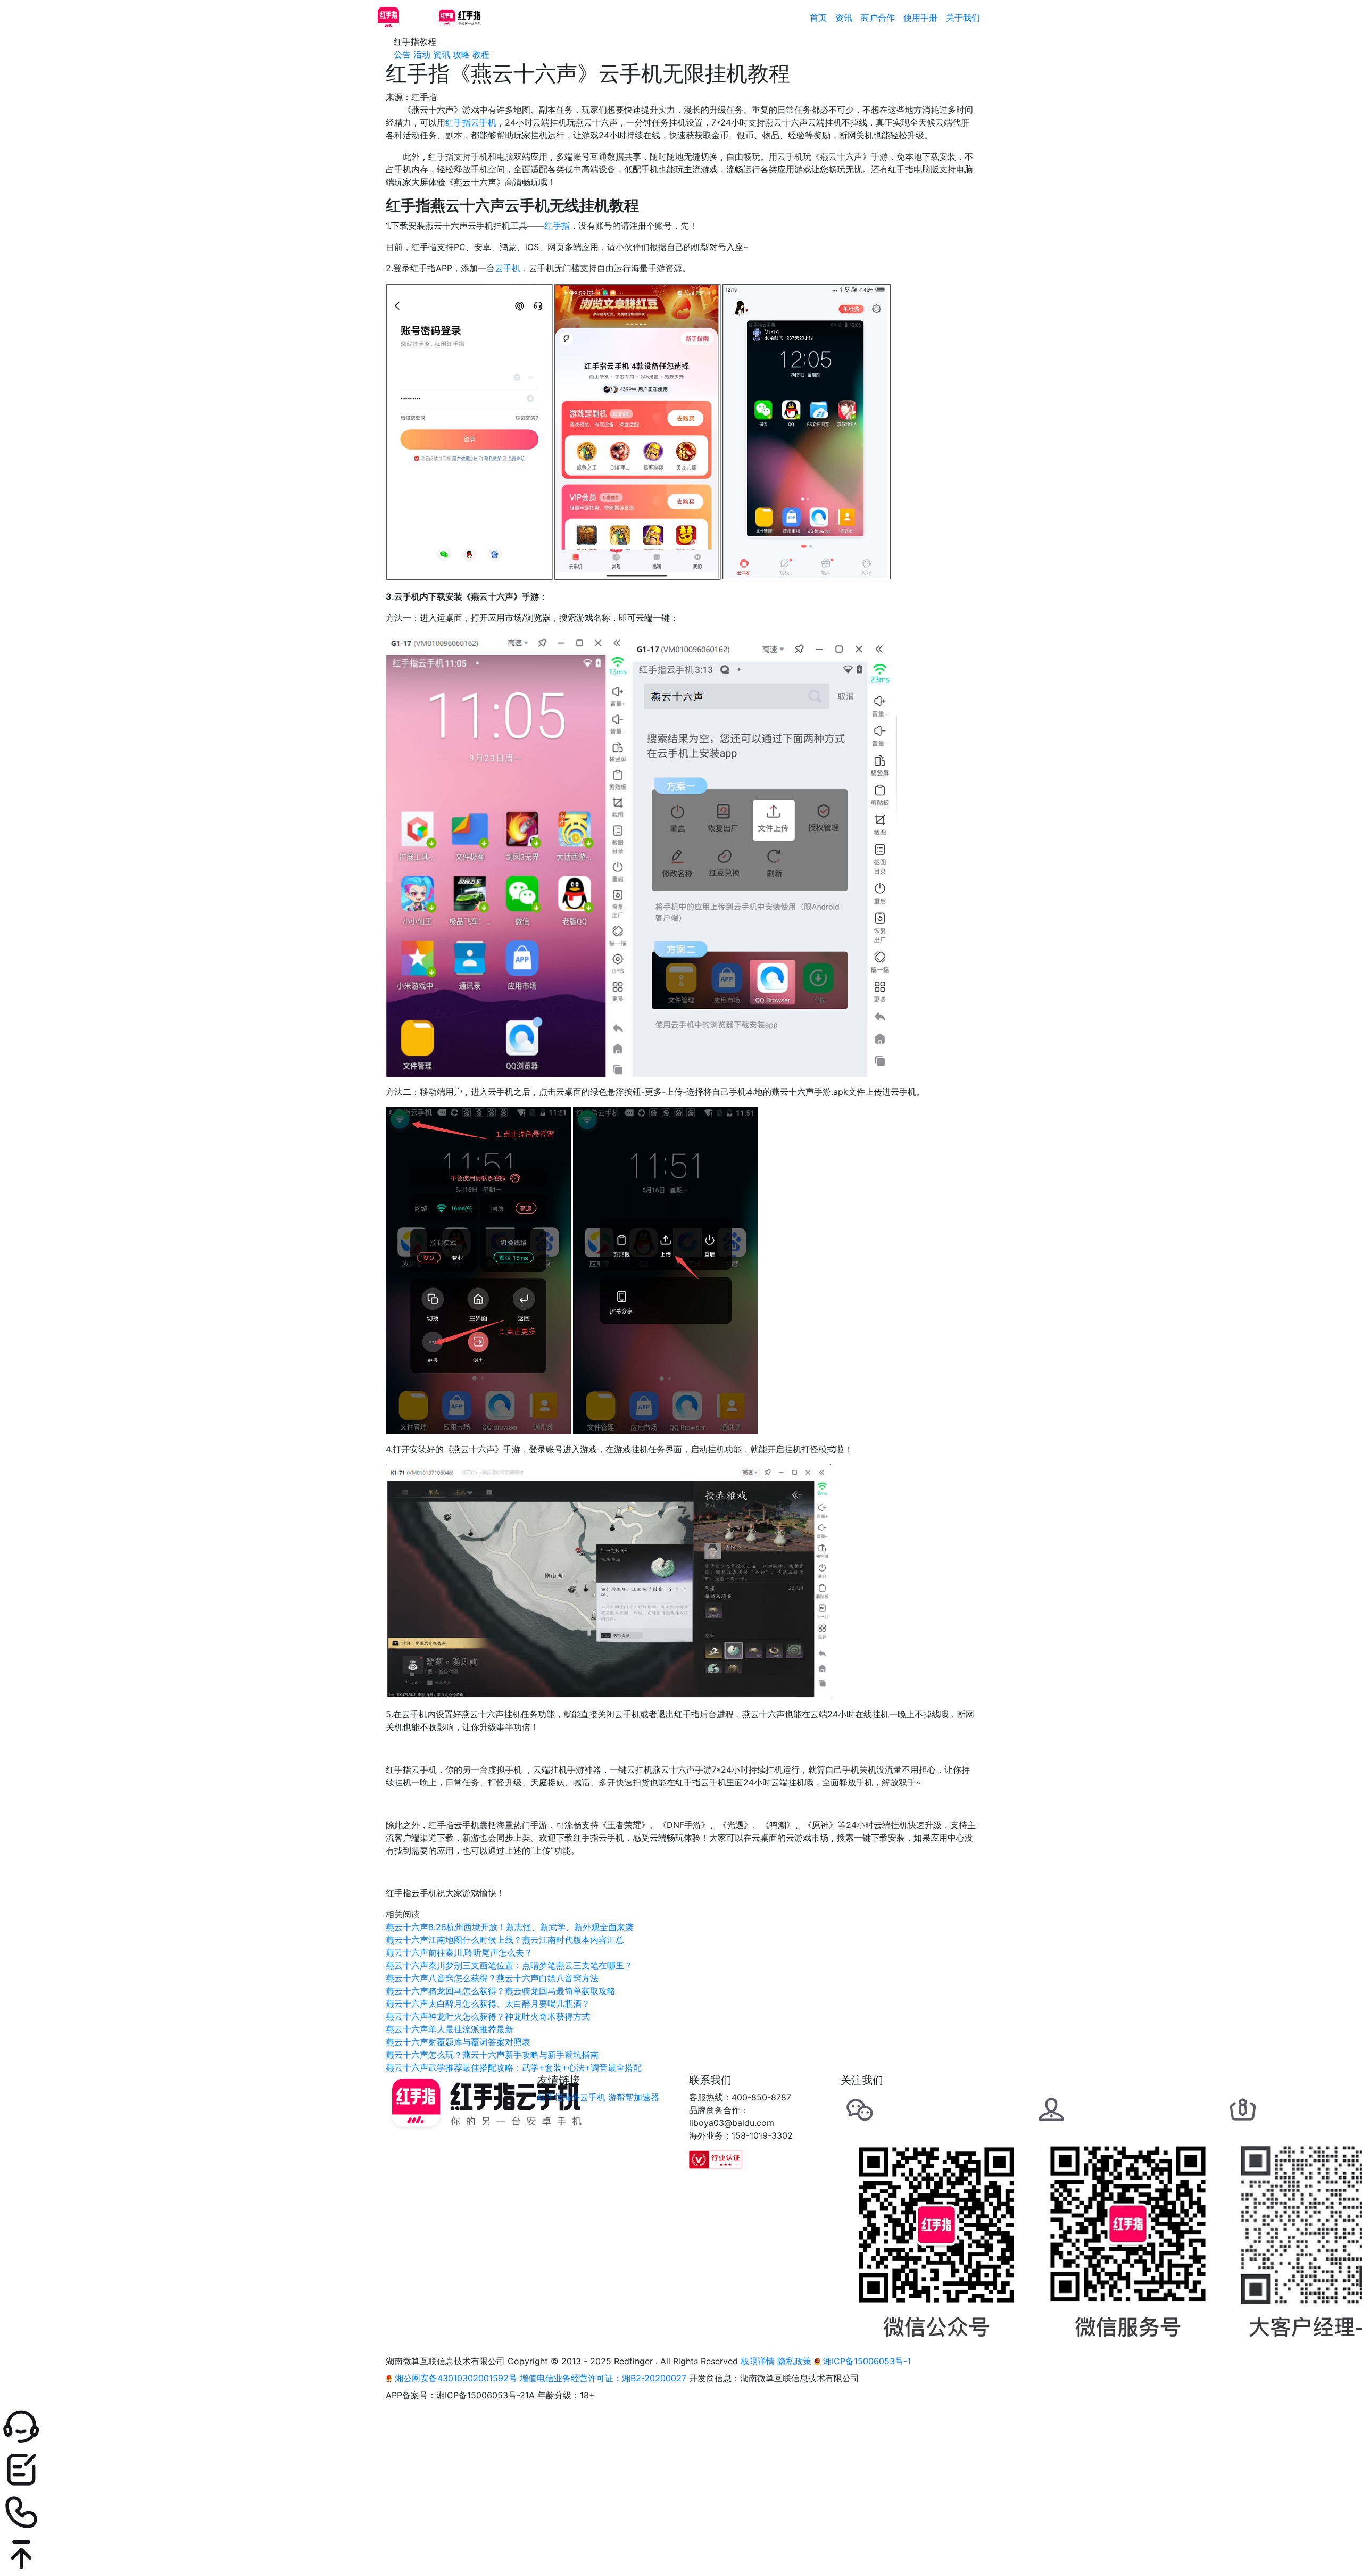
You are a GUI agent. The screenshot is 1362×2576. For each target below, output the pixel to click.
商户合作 (878, 18)
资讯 (844, 18)
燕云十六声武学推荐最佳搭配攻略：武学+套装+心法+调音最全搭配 (514, 2067)
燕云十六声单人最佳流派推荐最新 (450, 2029)
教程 (481, 54)
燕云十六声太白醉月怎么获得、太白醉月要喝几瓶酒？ (488, 2004)
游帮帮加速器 (634, 2097)
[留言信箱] (681, 2470)
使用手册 (920, 18)
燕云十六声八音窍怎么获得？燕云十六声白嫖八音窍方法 (492, 1978)
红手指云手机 (471, 122)
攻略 (461, 54)
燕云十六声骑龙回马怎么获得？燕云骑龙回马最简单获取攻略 (501, 1991)
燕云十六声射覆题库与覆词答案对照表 (458, 2042)
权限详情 (758, 2361)
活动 (422, 54)
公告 (402, 54)
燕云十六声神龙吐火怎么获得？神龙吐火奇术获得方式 (488, 2016)
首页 (818, 18)
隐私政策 (794, 2361)
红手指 (557, 226)
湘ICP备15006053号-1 (866, 2361)
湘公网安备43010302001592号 (456, 2378)
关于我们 (963, 18)
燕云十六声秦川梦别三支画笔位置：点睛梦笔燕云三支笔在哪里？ (509, 1965)
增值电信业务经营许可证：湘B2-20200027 (603, 2378)
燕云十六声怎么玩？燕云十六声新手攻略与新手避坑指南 (492, 2055)
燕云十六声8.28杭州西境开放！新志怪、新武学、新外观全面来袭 (510, 1927)
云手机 (508, 268)
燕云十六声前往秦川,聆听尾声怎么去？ (459, 1952)
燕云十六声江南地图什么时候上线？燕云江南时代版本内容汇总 (505, 1940)
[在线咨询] (681, 2427)
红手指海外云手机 (571, 2097)
